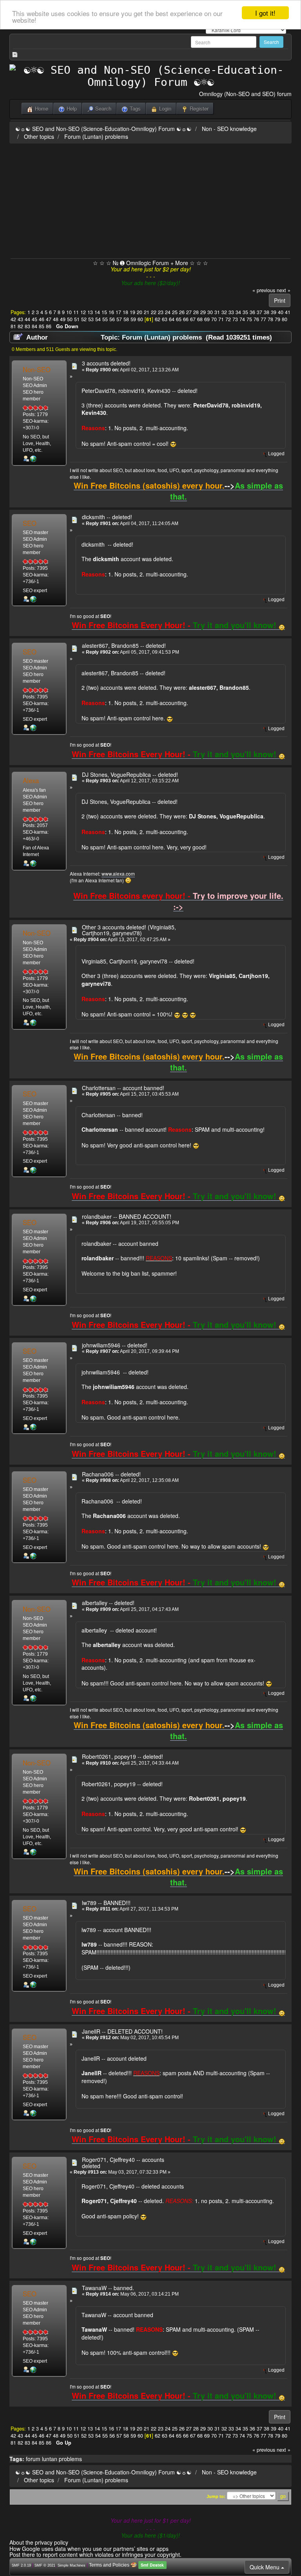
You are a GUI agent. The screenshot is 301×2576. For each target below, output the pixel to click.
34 (238, 312)
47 (49, 319)
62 (158, 319)
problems (70, 2459)
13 (90, 312)
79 (277, 319)
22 (154, 312)
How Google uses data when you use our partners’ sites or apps (89, 2549)
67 (193, 319)
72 (228, 319)
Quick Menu (265, 2567)
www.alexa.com (118, 874)
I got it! (265, 13)
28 (196, 312)
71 (221, 319)
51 (77, 319)
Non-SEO (37, 369)
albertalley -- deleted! (108, 1603)
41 (288, 312)
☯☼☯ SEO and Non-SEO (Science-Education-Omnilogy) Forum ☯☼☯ (103, 129)
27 (189, 312)
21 (147, 312)
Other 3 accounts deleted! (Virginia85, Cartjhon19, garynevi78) (129, 930)
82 (20, 326)
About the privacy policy (39, 2542)
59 (133, 319)
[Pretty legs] (33, 863)
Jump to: (216, 2496)
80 (285, 319)
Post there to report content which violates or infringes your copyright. (95, 2554)
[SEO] (33, 599)
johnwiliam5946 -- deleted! (115, 1345)
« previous (264, 290)
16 (111, 312)
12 (83, 312)
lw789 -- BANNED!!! (106, 1903)
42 (13, 319)
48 (56, 319)
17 (118, 312)
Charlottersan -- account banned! (123, 1088)
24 (168, 312)
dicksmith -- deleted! (107, 517)
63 (165, 319)
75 (249, 319)
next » (284, 290)
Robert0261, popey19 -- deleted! (122, 1756)
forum (33, 2459)
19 (132, 312)
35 (245, 312)
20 (140, 312)
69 (207, 319)
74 (242, 319)
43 (20, 319)
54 (98, 319)
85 (42, 326)
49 (63, 319)
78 (270, 319)
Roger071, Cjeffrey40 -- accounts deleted (123, 2162)
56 (112, 319)
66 (186, 319)
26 (182, 312)
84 (34, 326)
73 (235, 319)
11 (76, 312)
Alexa (31, 780)
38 (267, 312)
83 (27, 326)
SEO (30, 523)
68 (200, 319)
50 (70, 319)
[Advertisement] (150, 200)
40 (281, 312)
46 (42, 319)
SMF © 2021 (45, 2565)
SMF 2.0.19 (21, 2565)
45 (34, 319)
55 (105, 319)
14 (97, 312)
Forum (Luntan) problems (96, 136)
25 (175, 312)
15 (104, 312)
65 (179, 319)
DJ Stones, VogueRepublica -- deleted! (130, 774)
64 (172, 319)
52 (84, 319)
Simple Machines (72, 2565)
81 (13, 326)
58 (126, 319)
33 (231, 312)
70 (214, 319)
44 (27, 319)
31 (217, 312)
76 (256, 319)
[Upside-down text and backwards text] (33, 458)
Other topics (39, 136)
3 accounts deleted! (106, 363)
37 (259, 312)
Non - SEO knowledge (229, 129)
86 (49, 326)
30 (210, 312)
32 (224, 312)
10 (69, 312)
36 (252, 312)
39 (274, 312)
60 (140, 319)
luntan (50, 2459)
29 (203, 312)
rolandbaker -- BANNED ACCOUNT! (127, 1216)
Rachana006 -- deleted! (111, 1474)
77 (263, 319)
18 (125, 312)
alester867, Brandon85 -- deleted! (124, 645)
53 (91, 319)
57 (119, 319)
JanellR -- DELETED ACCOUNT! (122, 2031)
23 (161, 312)
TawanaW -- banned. (108, 2288)
